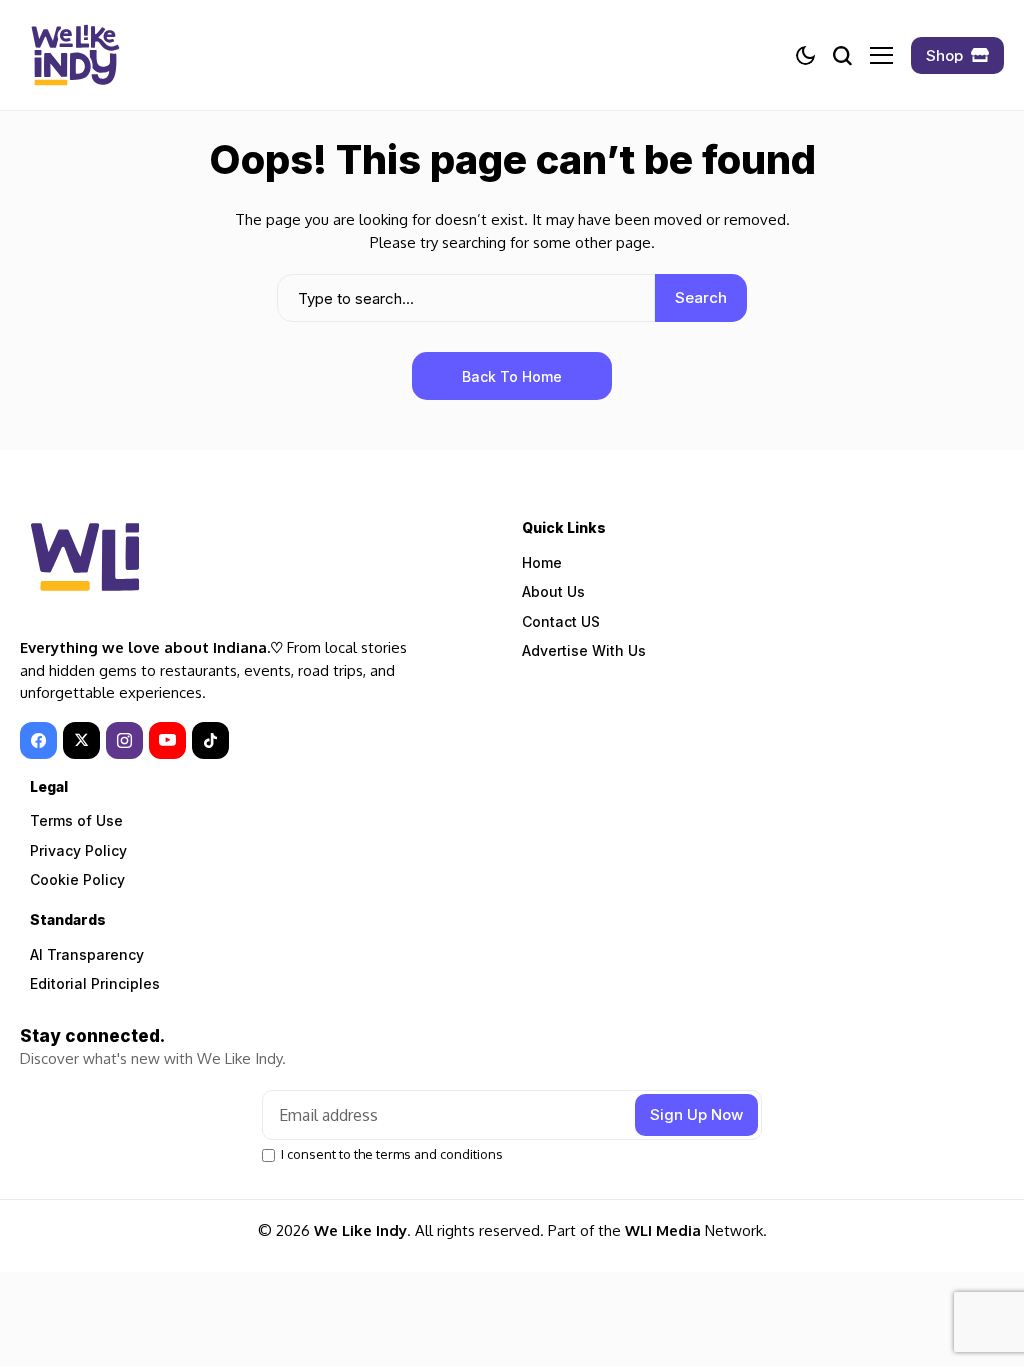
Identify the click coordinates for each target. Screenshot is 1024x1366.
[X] (81, 740)
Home (542, 562)
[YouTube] (167, 740)
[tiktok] (210, 740)
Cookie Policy (77, 879)
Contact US (561, 621)
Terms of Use (76, 820)
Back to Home (512, 376)
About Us (553, 591)
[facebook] (38, 740)
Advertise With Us (584, 650)
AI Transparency (87, 954)
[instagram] (124, 740)
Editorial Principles (95, 983)
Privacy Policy (78, 850)
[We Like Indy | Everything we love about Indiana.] (75, 55)
